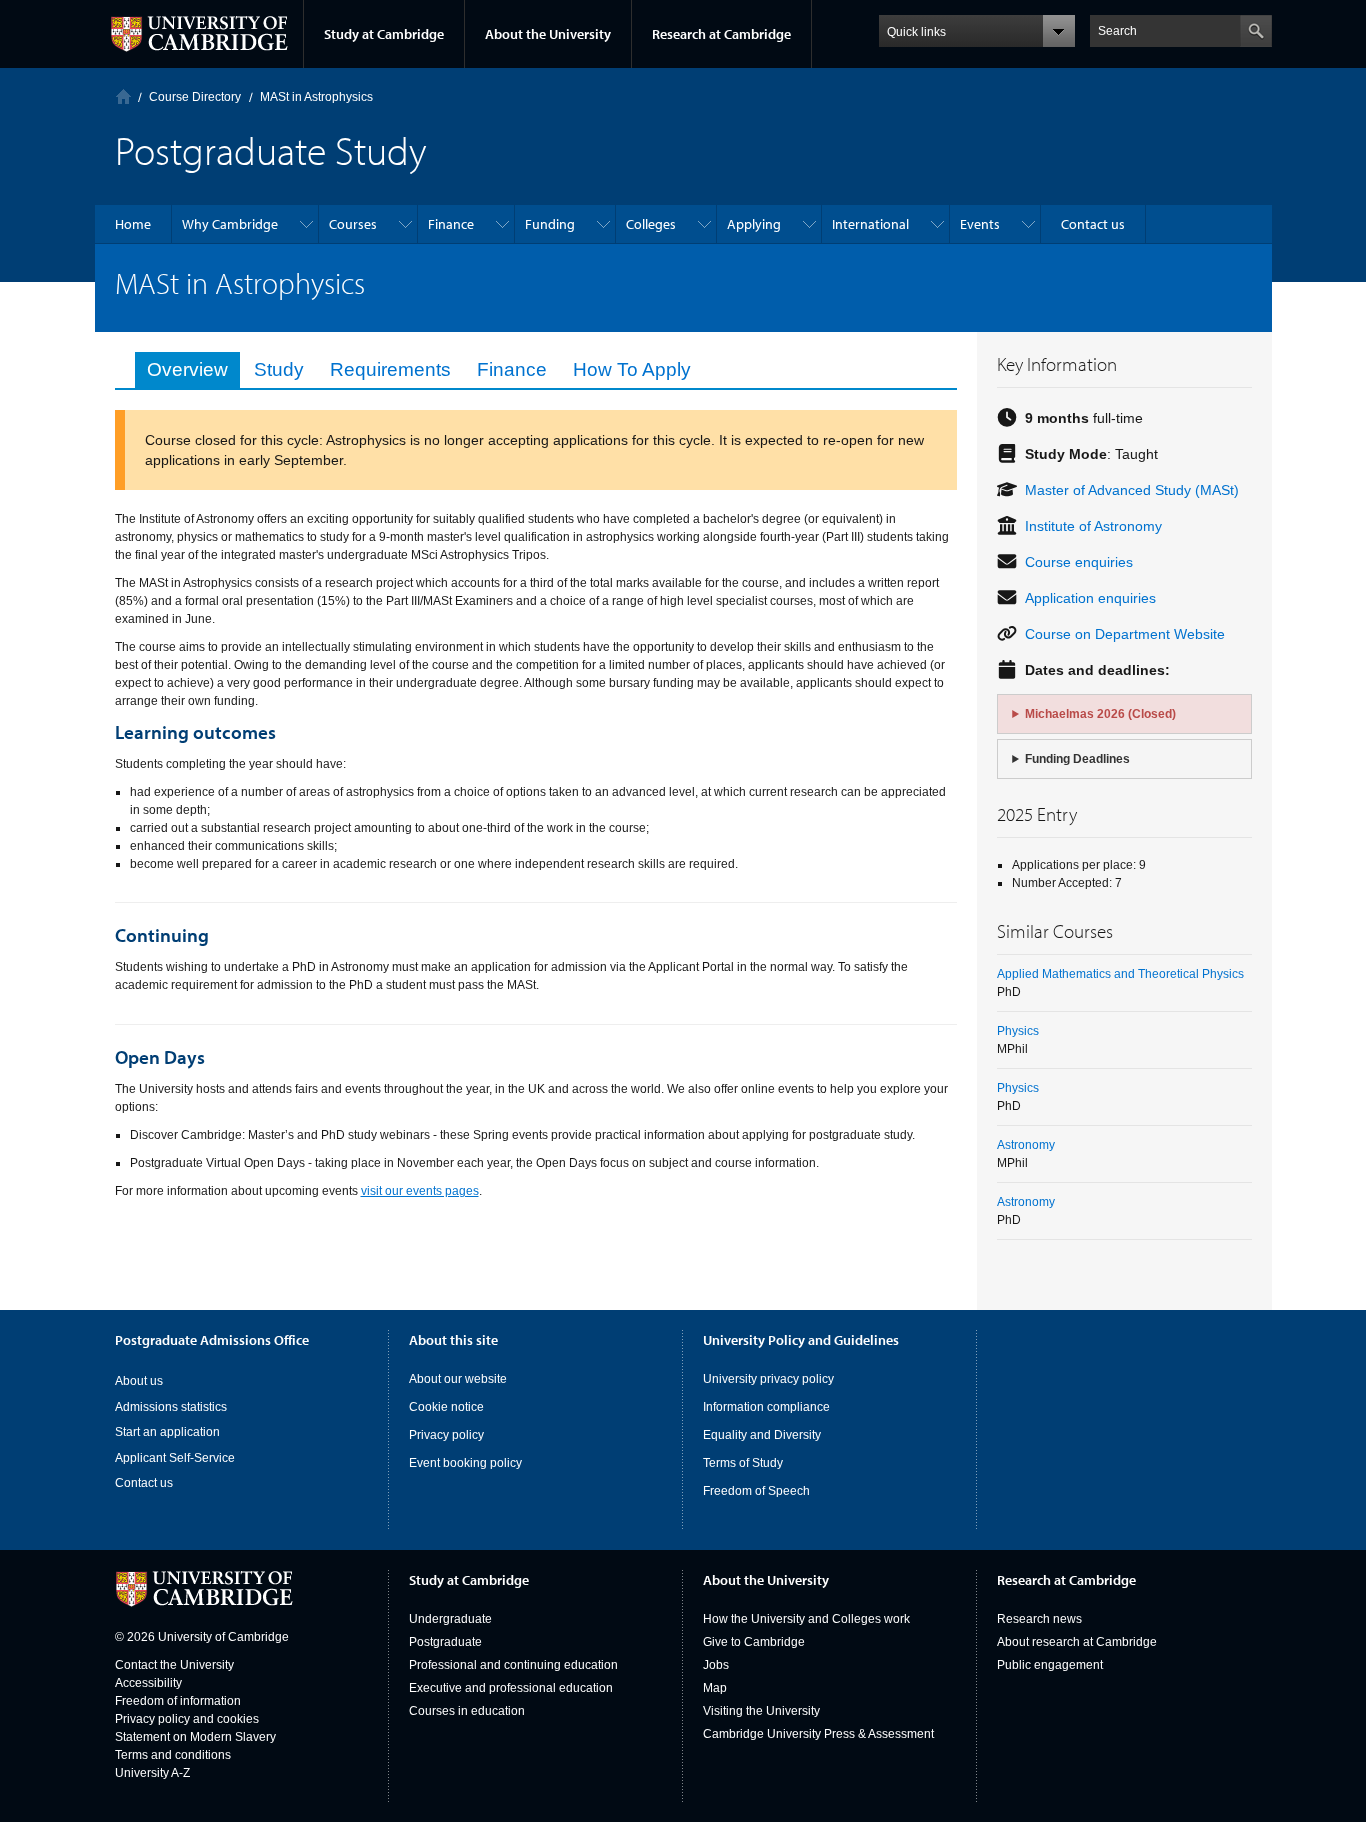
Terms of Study (743, 1463)
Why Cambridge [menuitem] (230, 224)
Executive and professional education (511, 1688)
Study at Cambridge (384, 34)
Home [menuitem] (133, 224)
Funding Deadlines (1077, 759)
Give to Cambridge (754, 1642)
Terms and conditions (173, 1755)
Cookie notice (446, 1407)
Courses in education (467, 1711)
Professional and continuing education (513, 1665)
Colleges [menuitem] (651, 224)
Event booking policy (465, 1463)
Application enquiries (1090, 598)
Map (715, 1688)
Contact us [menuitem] (1093, 224)
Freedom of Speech (756, 1491)
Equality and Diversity (762, 1435)
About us (139, 1381)
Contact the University (174, 1665)
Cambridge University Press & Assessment (818, 1734)
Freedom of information (178, 1701)
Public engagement (1050, 1665)
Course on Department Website (1125, 634)
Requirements (390, 369)
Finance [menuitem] (451, 224)
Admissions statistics (171, 1407)
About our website (458, 1379)
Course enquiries (1079, 562)
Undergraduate (450, 1619)
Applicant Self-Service (175, 1458)
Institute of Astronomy (1093, 526)
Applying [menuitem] (754, 224)
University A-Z (152, 1773)
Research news (1039, 1619)
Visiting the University (761, 1711)
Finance (512, 369)
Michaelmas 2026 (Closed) (1100, 714)
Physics (1018, 1031)
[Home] (123, 96)
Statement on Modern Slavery (195, 1737)
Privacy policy (446, 1435)
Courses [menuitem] (353, 224)
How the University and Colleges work (806, 1619)
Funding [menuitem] (550, 224)
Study (279, 369)
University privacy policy (768, 1379)
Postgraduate (445, 1642)
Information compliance (766, 1407)
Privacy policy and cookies (187, 1719)
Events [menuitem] (980, 224)
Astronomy (1026, 1145)
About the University (548, 34)
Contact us (144, 1483)
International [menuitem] (870, 224)
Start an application (167, 1432)
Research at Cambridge (721, 34)
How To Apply (632, 369)
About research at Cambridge (1077, 1642)
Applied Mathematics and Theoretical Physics (1120, 974)
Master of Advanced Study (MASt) (1132, 490)
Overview (187, 369)
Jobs (716, 1665)
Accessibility (148, 1683)
